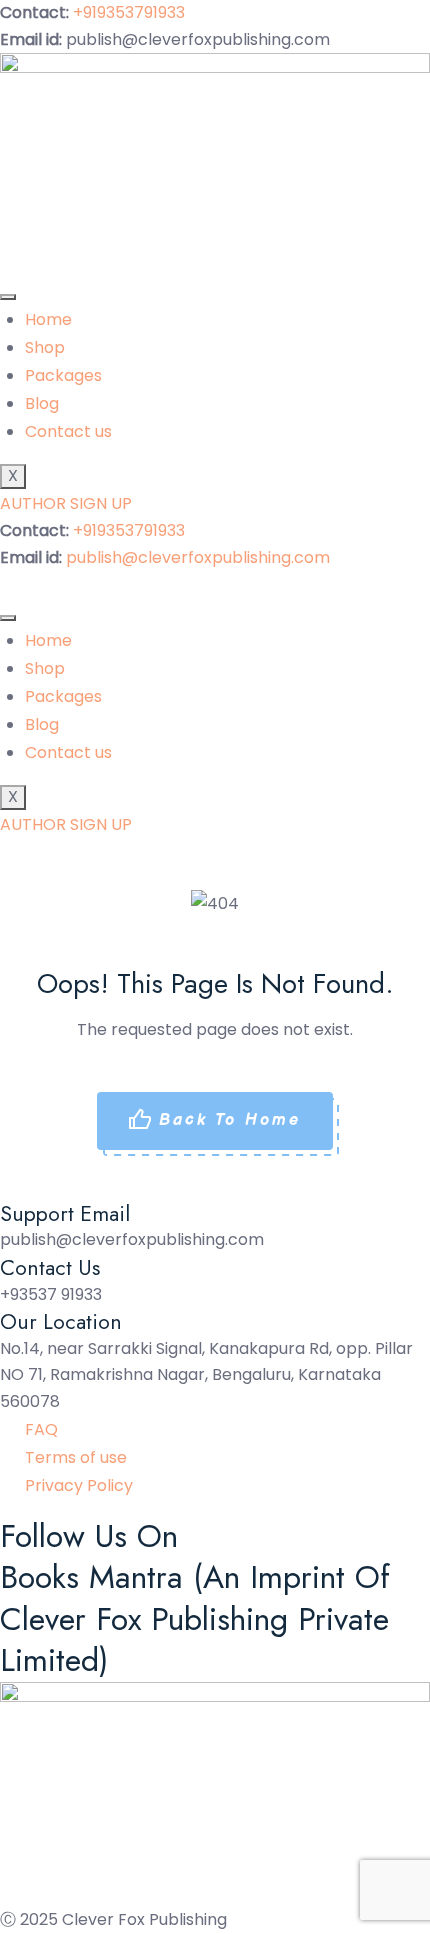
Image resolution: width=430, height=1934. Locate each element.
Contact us (68, 431)
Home (48, 319)
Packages (63, 375)
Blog (42, 403)
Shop (45, 347)
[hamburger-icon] (8, 297)
